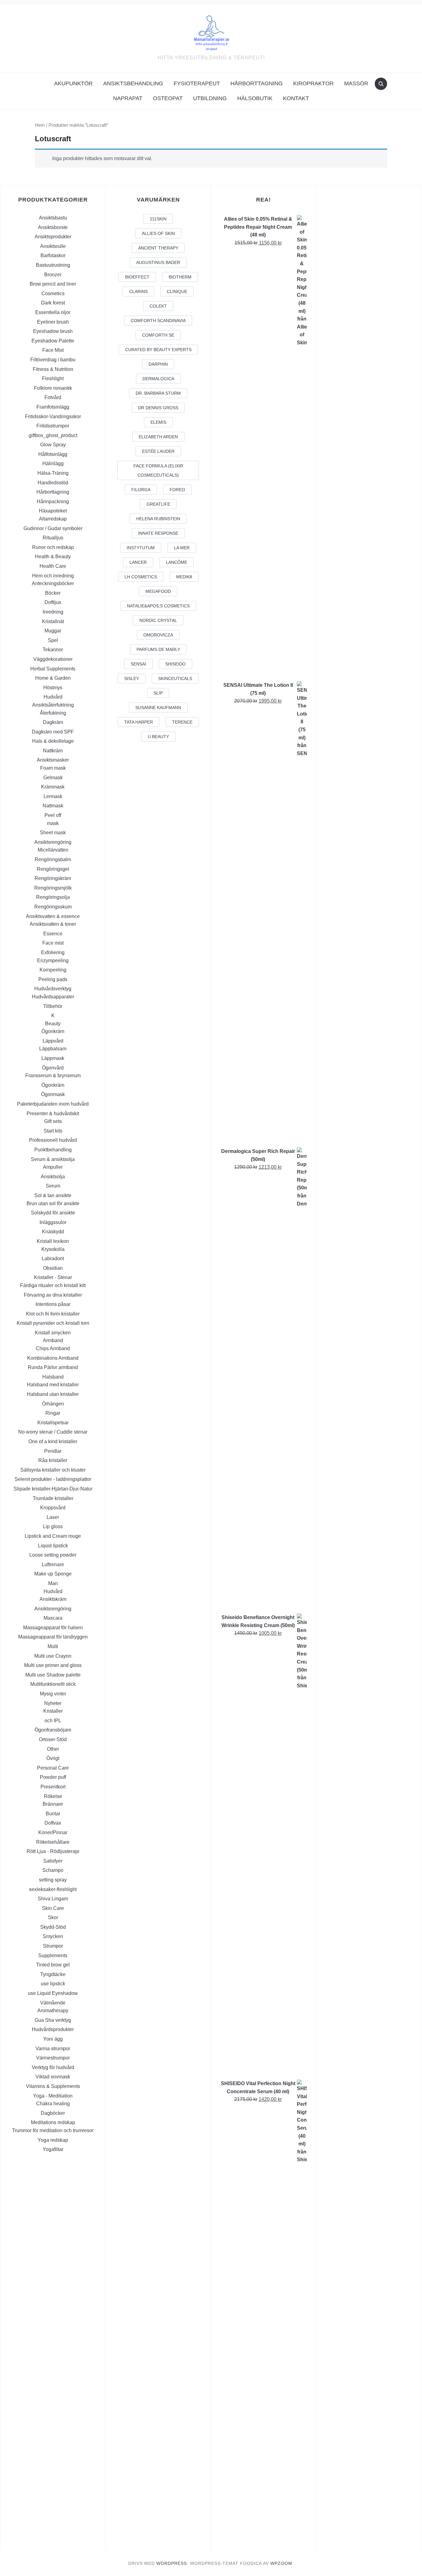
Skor (53, 1917)
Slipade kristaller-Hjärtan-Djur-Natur (53, 1489)
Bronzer (53, 275)
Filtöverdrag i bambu (53, 360)
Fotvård (53, 397)
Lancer (138, 562)
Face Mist (53, 350)
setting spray (53, 1880)
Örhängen (53, 1404)
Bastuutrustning (53, 265)
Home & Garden (53, 678)
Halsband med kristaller (53, 1385)
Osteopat (168, 98)
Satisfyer (53, 1861)
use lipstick (53, 1984)
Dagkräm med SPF (53, 732)
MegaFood (158, 591)
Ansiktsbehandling (133, 83)
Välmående (53, 2003)
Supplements (53, 1955)
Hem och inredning (53, 576)
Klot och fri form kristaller (53, 1314)
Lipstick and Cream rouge (53, 1536)
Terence (182, 722)
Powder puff (53, 1777)
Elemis (158, 422)
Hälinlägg (53, 463)
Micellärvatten (53, 850)
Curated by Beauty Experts (158, 350)
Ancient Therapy (158, 248)
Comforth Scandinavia (158, 321)
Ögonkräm (53, 1031)
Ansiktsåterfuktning (53, 705)
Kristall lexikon (53, 1241)
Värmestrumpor (53, 2058)
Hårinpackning (53, 502)
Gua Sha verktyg (53, 2020)
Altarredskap (53, 519)
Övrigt (53, 1758)
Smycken (53, 1936)
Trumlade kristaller (53, 1498)
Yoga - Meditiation (53, 2096)
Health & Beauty (53, 557)
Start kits (53, 1131)
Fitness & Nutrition (53, 369)
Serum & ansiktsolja (53, 1159)
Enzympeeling (53, 961)
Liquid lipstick (53, 1546)
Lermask (53, 796)
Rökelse (53, 1796)
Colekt (158, 306)
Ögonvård (53, 1068)
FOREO (177, 490)
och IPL (53, 1721)
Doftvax (53, 1823)
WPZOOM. (282, 2563)
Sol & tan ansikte (53, 1195)
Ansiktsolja (53, 1177)
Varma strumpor (53, 2049)
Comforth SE (158, 335)
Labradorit (53, 1258)
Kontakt (296, 98)
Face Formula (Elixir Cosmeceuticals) (158, 470)
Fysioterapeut (197, 83)
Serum (53, 1186)
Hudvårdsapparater (53, 997)
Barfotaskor (53, 255)
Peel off (53, 815)
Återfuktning (53, 713)
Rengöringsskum (53, 907)
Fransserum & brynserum (53, 1075)
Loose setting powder (53, 1555)
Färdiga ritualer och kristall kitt (53, 1285)
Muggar (53, 631)
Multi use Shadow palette (53, 1675)
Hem (40, 125)
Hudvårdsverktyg (53, 989)
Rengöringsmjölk (53, 888)
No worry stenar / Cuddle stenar (53, 1432)
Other (53, 1749)
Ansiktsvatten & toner (53, 924)
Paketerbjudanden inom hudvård (53, 1104)
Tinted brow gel (53, 1965)
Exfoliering (53, 952)
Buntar (53, 1814)
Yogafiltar (53, 2149)
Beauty (53, 1024)
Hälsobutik (255, 98)
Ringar (53, 1413)
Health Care (53, 566)
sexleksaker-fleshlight (53, 1889)
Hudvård (53, 697)
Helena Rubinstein (158, 519)
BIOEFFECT (137, 277)
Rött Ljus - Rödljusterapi (53, 1851)
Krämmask (53, 787)
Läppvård (53, 1041)
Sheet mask (53, 833)
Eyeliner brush (53, 322)
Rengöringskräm (53, 878)
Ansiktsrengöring (53, 842)
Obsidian (53, 1268)
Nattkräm (53, 751)
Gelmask (53, 778)
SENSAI (138, 664)
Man (53, 1583)
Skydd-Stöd (53, 1927)
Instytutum (141, 548)
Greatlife (158, 504)
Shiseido (175, 664)
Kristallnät (53, 621)
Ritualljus (53, 538)
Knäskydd (53, 1232)
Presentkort (53, 1787)
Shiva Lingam (53, 1899)
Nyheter (53, 1703)
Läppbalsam (53, 1049)
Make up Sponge (53, 1574)
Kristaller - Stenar (53, 1277)
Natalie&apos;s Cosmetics (158, 606)
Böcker (53, 593)
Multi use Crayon (53, 1656)
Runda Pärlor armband (53, 1367)
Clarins (138, 291)
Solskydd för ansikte (53, 1213)
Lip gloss (53, 1526)
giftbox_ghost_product (53, 435)
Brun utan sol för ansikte (53, 1203)
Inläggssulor (53, 1222)
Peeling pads (53, 979)
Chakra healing (53, 2104)
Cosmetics (53, 293)
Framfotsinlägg (53, 407)
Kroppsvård (53, 1508)
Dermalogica (158, 379)
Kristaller (53, 1711)
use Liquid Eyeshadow (53, 1993)
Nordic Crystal (158, 620)
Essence (53, 934)
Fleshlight (53, 378)
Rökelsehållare (53, 1842)
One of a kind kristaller (53, 1441)
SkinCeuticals (175, 678)
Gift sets (53, 1121)
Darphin (158, 364)
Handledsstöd (53, 483)
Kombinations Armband (53, 1358)
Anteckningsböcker (53, 583)
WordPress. (172, 2563)
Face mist (53, 943)
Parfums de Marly (158, 649)
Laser (53, 1517)
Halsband (53, 1377)
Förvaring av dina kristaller (53, 1295)
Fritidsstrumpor (53, 426)
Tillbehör (53, 1006)
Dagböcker (53, 2113)
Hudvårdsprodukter (53, 2029)
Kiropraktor (313, 83)
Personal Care (53, 1768)
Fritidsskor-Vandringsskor (53, 417)
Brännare (53, 1804)
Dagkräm (53, 722)
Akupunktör (73, 83)
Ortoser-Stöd (53, 1739)
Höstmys (53, 688)
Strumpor (53, 1946)
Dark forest (53, 303)
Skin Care (53, 1908)
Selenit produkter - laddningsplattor (53, 1479)
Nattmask (53, 806)
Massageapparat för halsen (53, 1628)
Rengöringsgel (53, 869)
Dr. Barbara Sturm (158, 393)
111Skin (158, 219)
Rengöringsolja (53, 897)
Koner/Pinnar (53, 1832)
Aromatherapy (53, 2011)
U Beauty (158, 737)
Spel (53, 640)
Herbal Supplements (53, 669)
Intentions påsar (53, 1304)
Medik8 (184, 577)
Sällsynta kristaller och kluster (53, 1470)
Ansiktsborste (53, 227)
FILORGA (141, 490)
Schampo (53, 1870)
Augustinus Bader (158, 262)
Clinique (177, 291)
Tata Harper (139, 722)
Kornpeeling (53, 970)
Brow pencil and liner (53, 284)
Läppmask (53, 1058)
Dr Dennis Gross (158, 408)
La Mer (182, 548)
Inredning (53, 612)
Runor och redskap (53, 547)
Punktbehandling (53, 1150)
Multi (53, 1646)
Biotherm (180, 277)
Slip (158, 693)
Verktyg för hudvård (53, 2067)
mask (53, 823)
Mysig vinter (53, 1694)
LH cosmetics (141, 577)
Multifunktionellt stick (53, 1684)
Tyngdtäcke (53, 1974)
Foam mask (53, 768)
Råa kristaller (53, 1460)
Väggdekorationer (53, 659)
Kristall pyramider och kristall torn (53, 1323)
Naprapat (128, 98)
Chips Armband (53, 1348)
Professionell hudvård (53, 1140)
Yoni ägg (53, 2039)
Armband (53, 1340)
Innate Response (158, 533)
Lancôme (177, 562)
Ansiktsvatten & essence (53, 916)
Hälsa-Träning (53, 473)
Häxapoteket (53, 511)
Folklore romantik (53, 388)
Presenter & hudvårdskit (53, 1114)
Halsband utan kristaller (53, 1394)
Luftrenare (53, 1564)
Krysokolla (53, 1249)
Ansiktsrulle (53, 246)
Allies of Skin (158, 233)
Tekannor (53, 650)
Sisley (132, 678)
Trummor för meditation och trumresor (53, 2130)
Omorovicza (158, 635)
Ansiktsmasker (53, 760)
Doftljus (53, 602)
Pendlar (53, 1451)
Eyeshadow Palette (53, 341)
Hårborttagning (257, 83)
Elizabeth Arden (158, 437)
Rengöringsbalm (53, 859)
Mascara (53, 1618)
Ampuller (53, 1167)
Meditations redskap (53, 2122)
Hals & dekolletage (53, 741)
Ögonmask (53, 1094)
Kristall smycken (53, 1333)
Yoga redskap (53, 2140)
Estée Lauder (158, 451)
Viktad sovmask (53, 2077)
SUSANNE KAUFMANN (158, 708)
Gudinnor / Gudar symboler (53, 528)
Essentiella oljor (53, 312)
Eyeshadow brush (53, 331)
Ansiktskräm (53, 1599)
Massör (356, 83)
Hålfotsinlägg (53, 454)
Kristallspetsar (53, 1423)
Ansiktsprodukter (53, 237)
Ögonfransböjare (53, 1730)
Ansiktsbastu (53, 218)
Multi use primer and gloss (53, 1665)
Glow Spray (53, 445)
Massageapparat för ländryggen (53, 1637)
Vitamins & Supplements (53, 2086)
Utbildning (210, 98)
